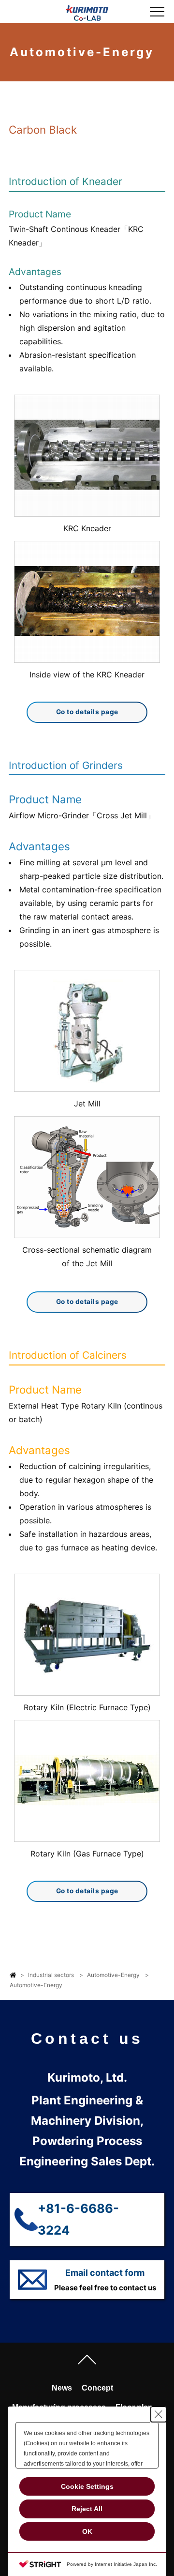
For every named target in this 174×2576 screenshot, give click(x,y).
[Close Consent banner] (159, 2414)
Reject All (87, 2509)
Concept (97, 2388)
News (62, 2388)
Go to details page (87, 712)
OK (87, 2531)
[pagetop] (87, 2362)
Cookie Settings (87, 2486)
